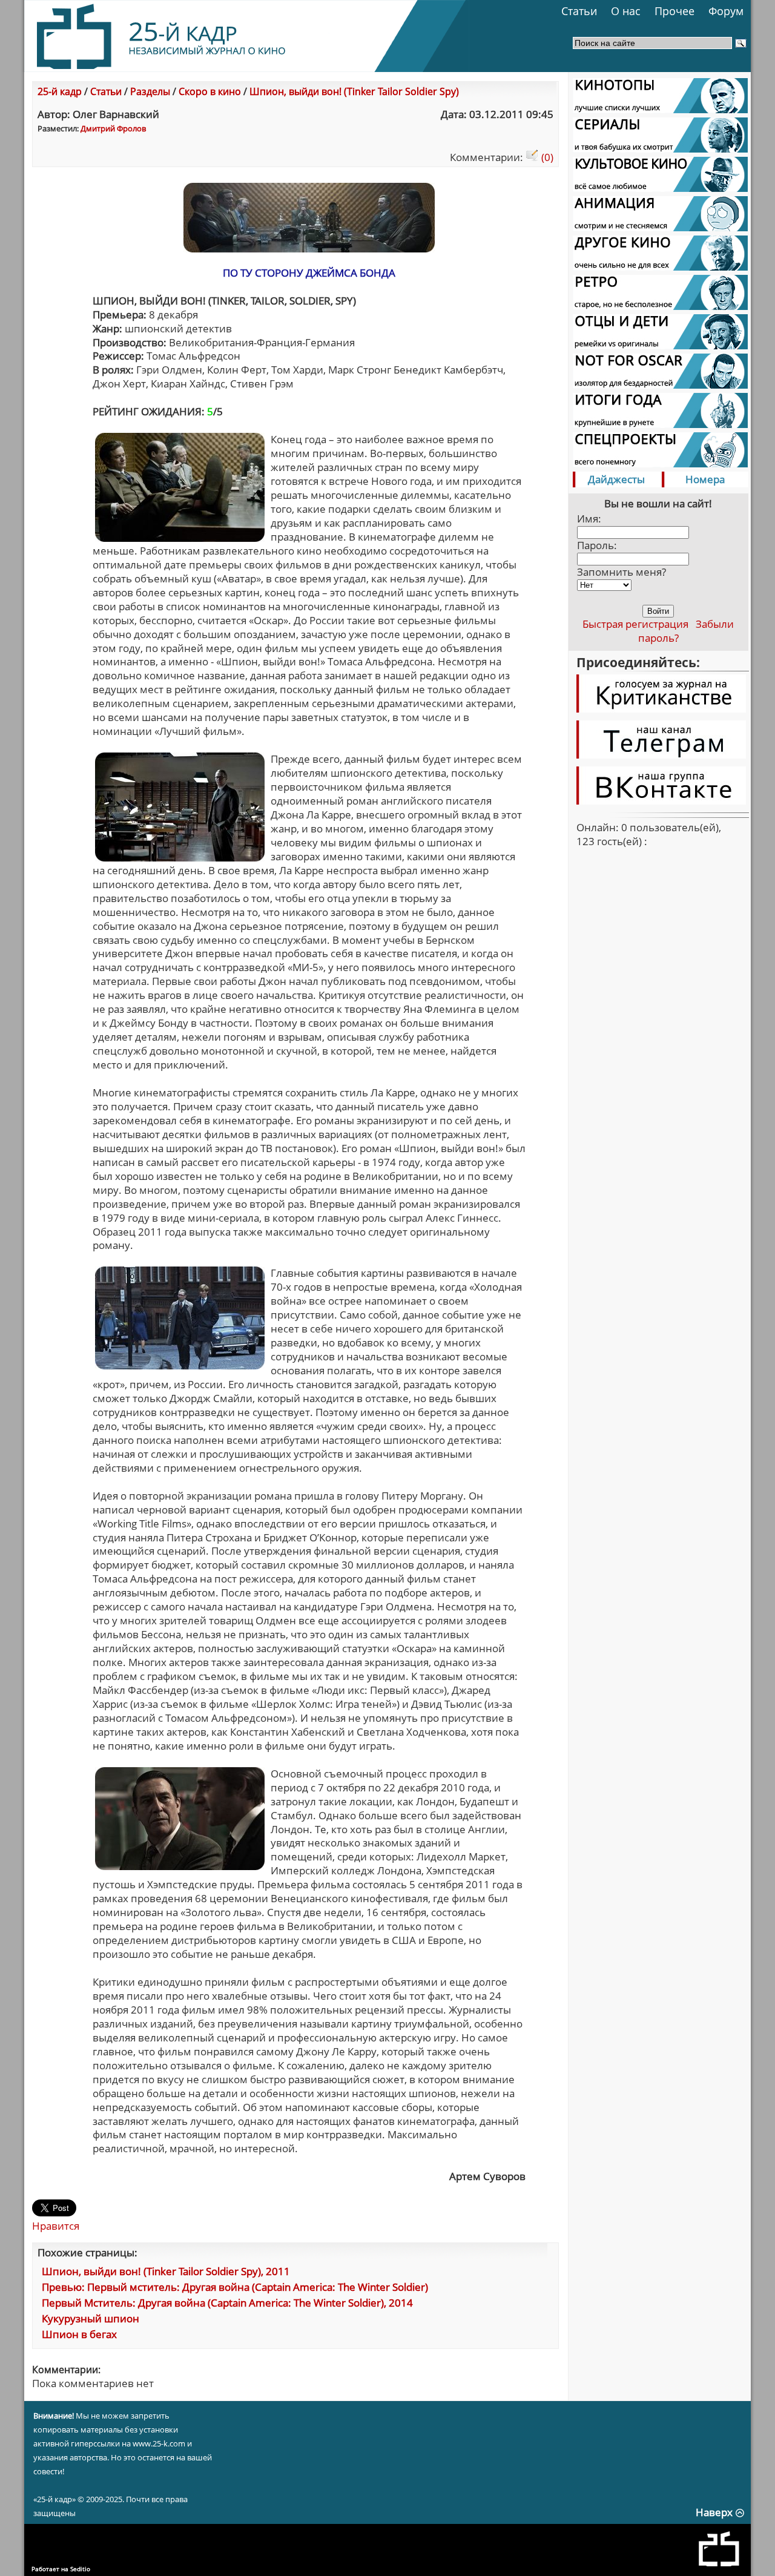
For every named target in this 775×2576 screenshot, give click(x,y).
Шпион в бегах (79, 2334)
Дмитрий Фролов (113, 128)
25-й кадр (60, 91)
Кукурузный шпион (91, 2318)
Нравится (56, 2226)
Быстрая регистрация (635, 624)
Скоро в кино (210, 91)
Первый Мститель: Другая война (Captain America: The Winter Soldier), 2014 (227, 2303)
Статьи (579, 11)
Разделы (150, 91)
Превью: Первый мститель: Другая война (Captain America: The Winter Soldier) (235, 2287)
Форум (726, 11)
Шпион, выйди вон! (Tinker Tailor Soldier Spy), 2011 (166, 2271)
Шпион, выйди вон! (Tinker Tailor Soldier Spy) (354, 91)
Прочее (674, 11)
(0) (546, 157)
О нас (626, 11)
